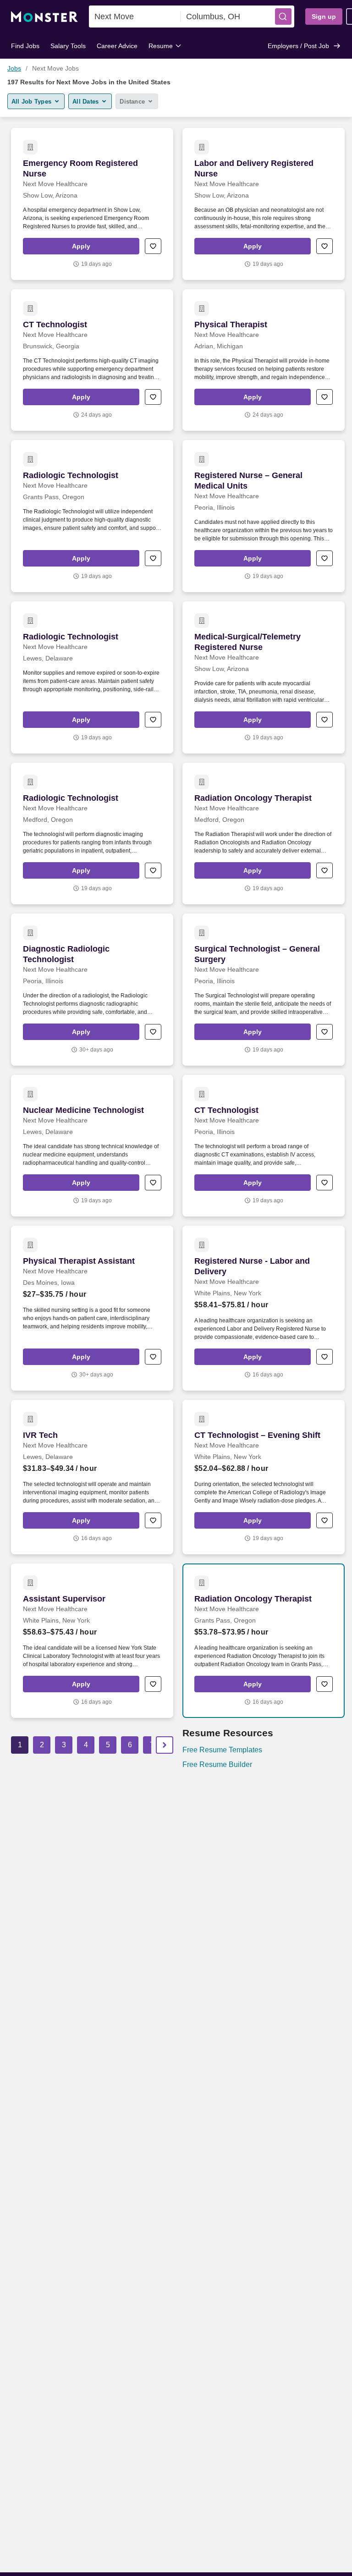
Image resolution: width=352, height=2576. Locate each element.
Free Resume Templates (222, 1750)
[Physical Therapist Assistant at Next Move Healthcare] (92, 1308)
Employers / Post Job (298, 46)
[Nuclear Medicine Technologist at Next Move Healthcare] (92, 1146)
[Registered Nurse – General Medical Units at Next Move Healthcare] (264, 516)
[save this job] (153, 246)
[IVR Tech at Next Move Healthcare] (92, 1477)
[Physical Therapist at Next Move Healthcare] (264, 360)
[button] (283, 17)
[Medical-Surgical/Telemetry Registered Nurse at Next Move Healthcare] (264, 677)
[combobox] (135, 17)
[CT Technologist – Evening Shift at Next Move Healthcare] (264, 1477)
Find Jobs (25, 46)
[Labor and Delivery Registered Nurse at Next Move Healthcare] (264, 204)
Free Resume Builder (217, 1764)
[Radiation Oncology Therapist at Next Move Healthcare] (264, 834)
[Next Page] (165, 1745)
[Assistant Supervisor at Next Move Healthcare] (92, 1641)
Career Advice (117, 46)
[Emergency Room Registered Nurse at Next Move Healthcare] (92, 204)
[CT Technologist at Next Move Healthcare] (92, 360)
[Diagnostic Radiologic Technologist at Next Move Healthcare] (92, 990)
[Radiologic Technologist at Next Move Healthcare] (92, 516)
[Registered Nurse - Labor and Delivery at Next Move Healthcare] (264, 1308)
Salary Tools (68, 46)
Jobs (14, 68)
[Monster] (44, 17)
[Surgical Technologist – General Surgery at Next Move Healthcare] (264, 990)
